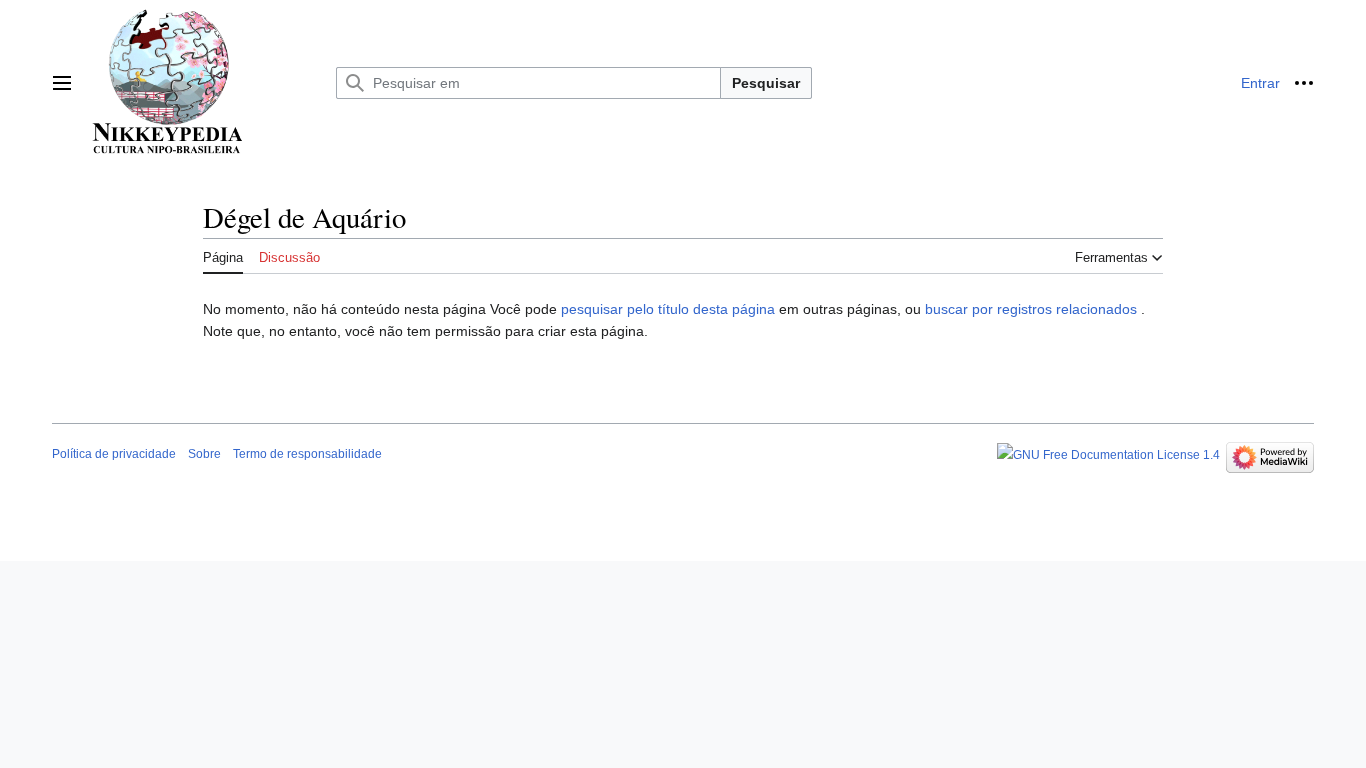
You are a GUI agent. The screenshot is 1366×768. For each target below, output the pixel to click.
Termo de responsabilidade (307, 454)
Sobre (204, 454)
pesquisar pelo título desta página (668, 309)
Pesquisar (766, 83)
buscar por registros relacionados (1031, 309)
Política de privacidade (114, 454)
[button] (62, 83)
